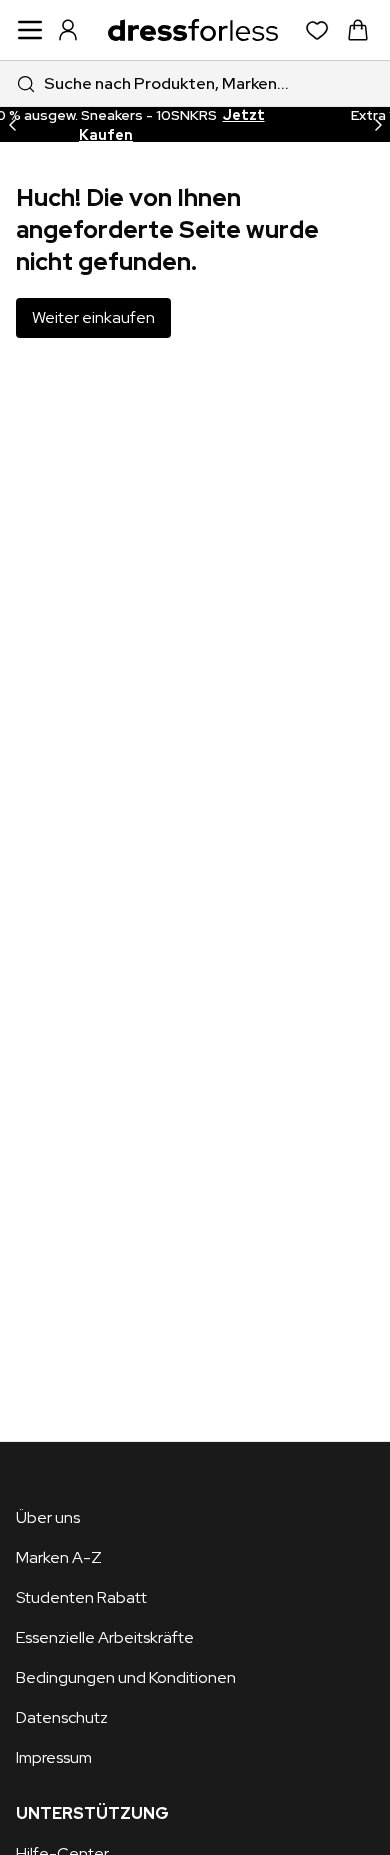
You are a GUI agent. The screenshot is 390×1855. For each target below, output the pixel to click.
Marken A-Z (59, 1557)
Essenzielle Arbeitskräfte (105, 1637)
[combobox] (195, 83)
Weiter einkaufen (93, 317)
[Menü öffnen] (30, 30)
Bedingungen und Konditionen (126, 1677)
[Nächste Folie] (378, 124)
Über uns (48, 1517)
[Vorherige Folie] (12, 124)
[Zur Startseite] (193, 30)
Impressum (54, 1757)
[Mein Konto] (68, 30)
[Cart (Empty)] (358, 30)
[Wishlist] (317, 30)
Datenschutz (62, 1717)
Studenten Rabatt (81, 1597)
